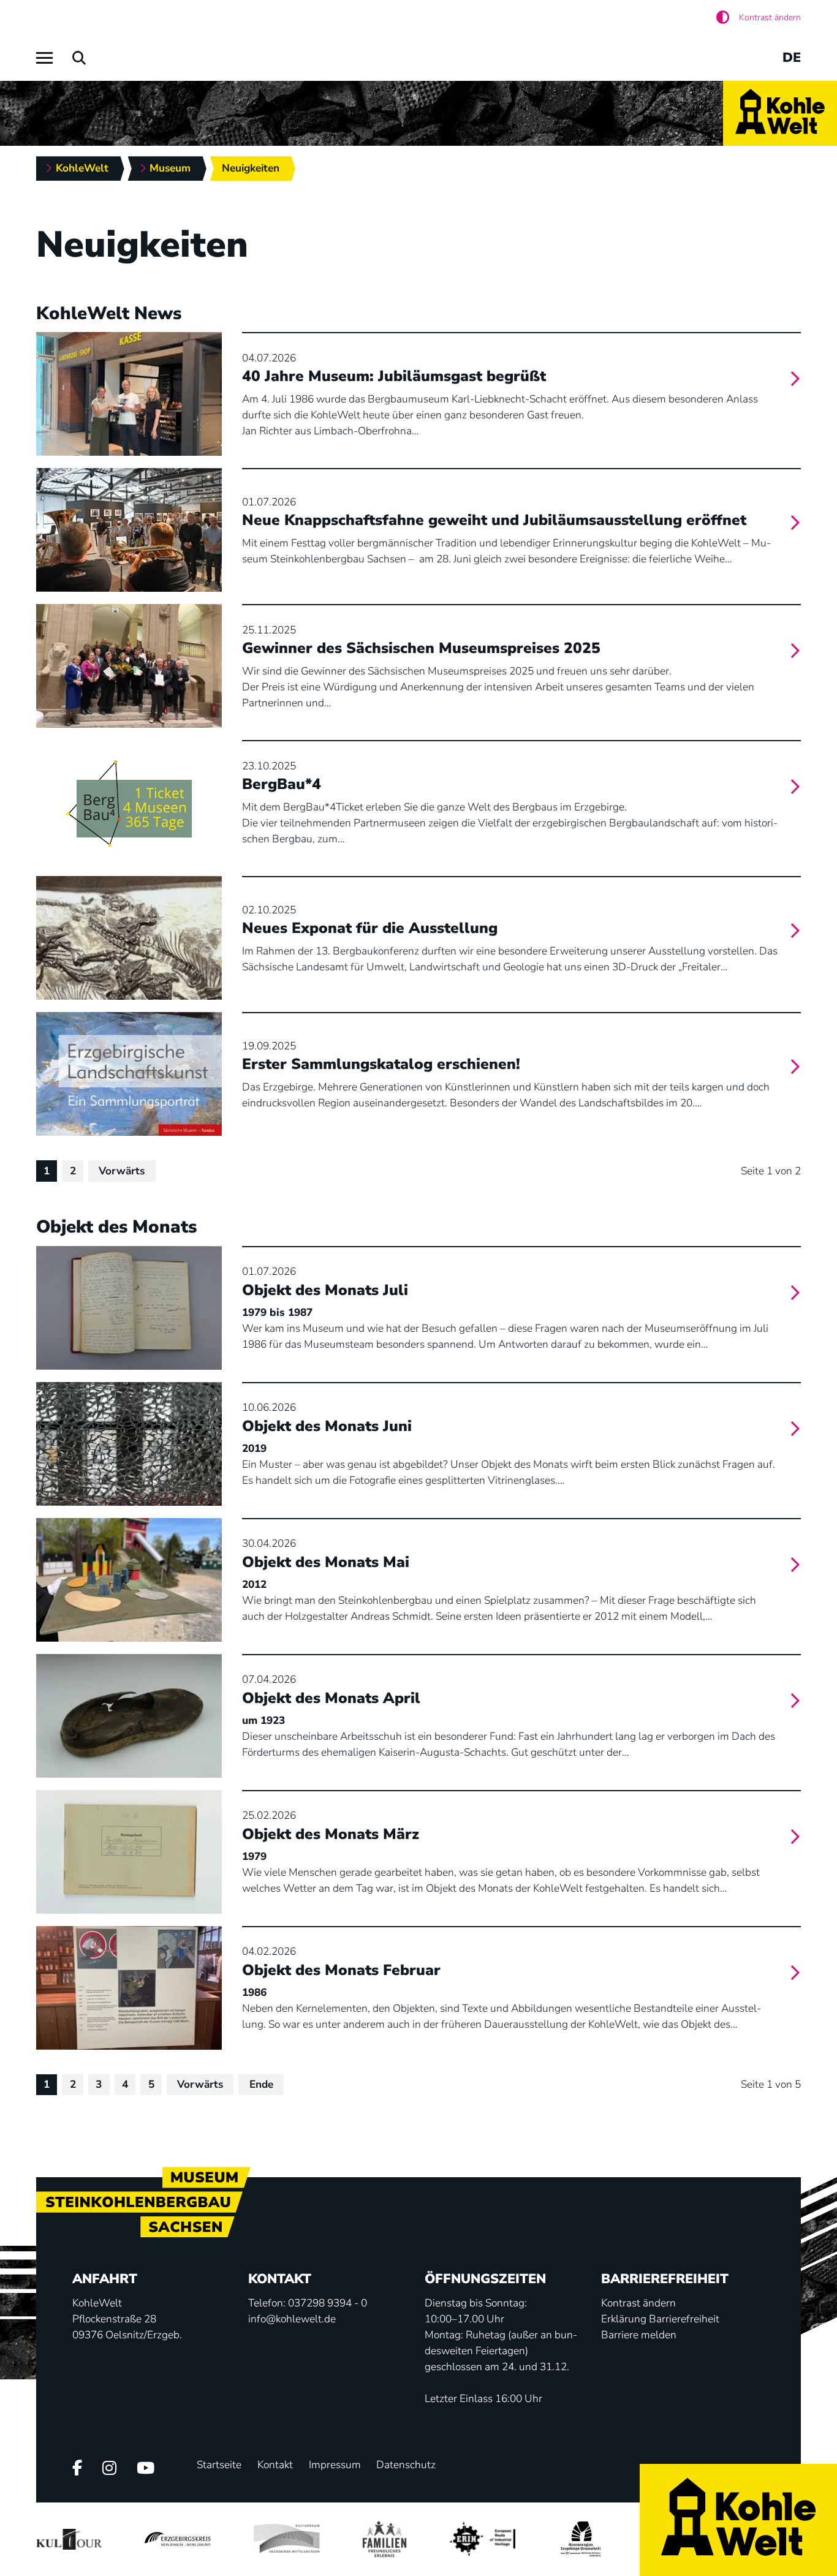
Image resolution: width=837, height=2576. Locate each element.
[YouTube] (146, 2469)
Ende (261, 2084)
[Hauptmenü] (44, 58)
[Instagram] (109, 2469)
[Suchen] (79, 58)
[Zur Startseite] (780, 113)
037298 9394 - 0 (328, 2303)
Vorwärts (122, 1171)
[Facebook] (77, 2469)
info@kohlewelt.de (292, 2319)
